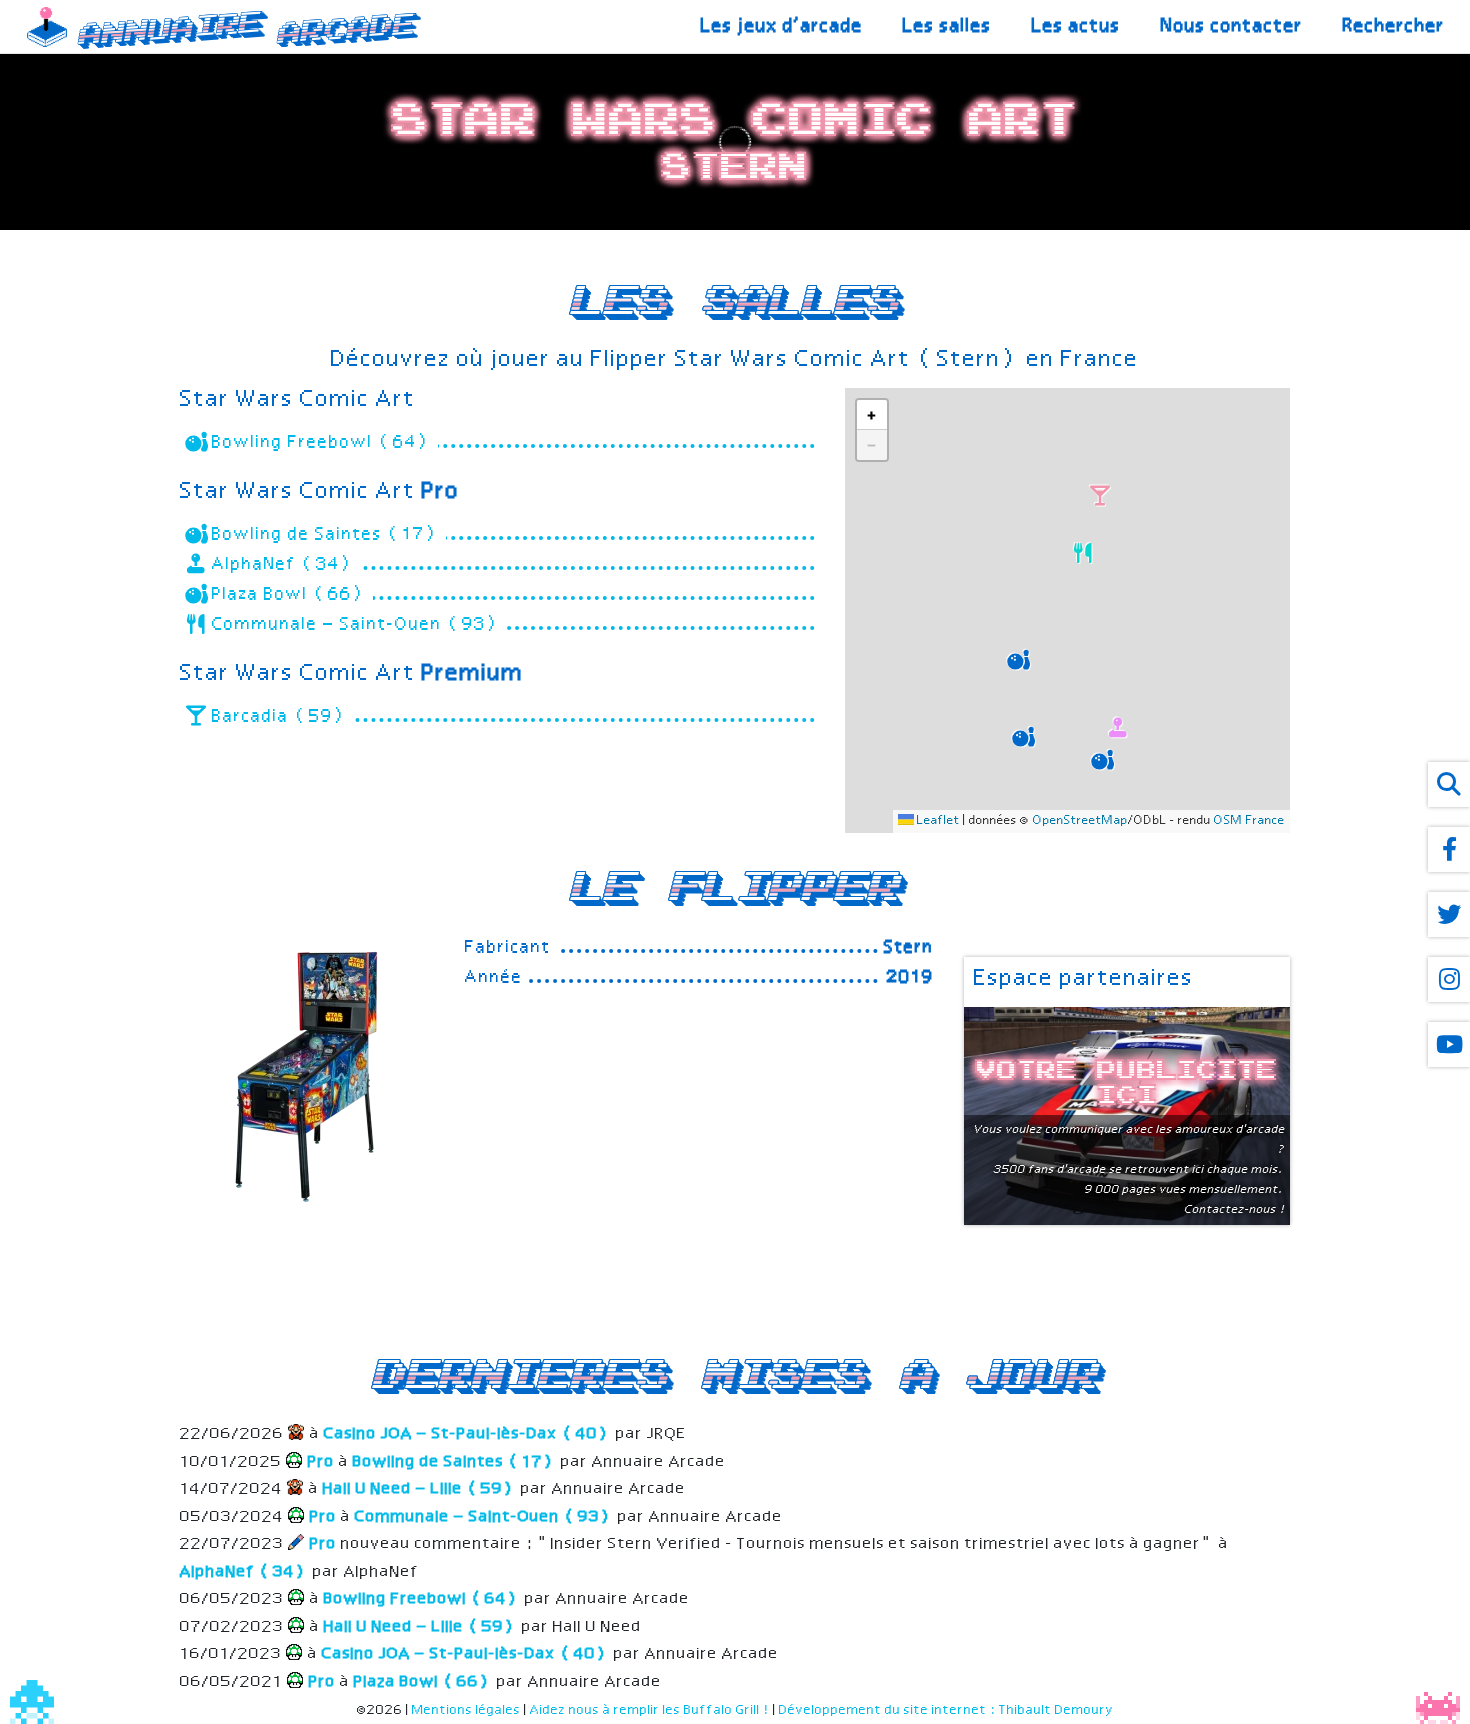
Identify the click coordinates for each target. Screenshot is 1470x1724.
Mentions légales (466, 1710)
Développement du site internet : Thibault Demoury (946, 1710)
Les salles (947, 26)
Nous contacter (1232, 26)
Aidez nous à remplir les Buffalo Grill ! (650, 1710)
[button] (1016, 657)
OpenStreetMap (1080, 821)
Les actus (1076, 26)
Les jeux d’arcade (782, 26)
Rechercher (1394, 26)
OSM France (1249, 821)
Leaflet (937, 821)
